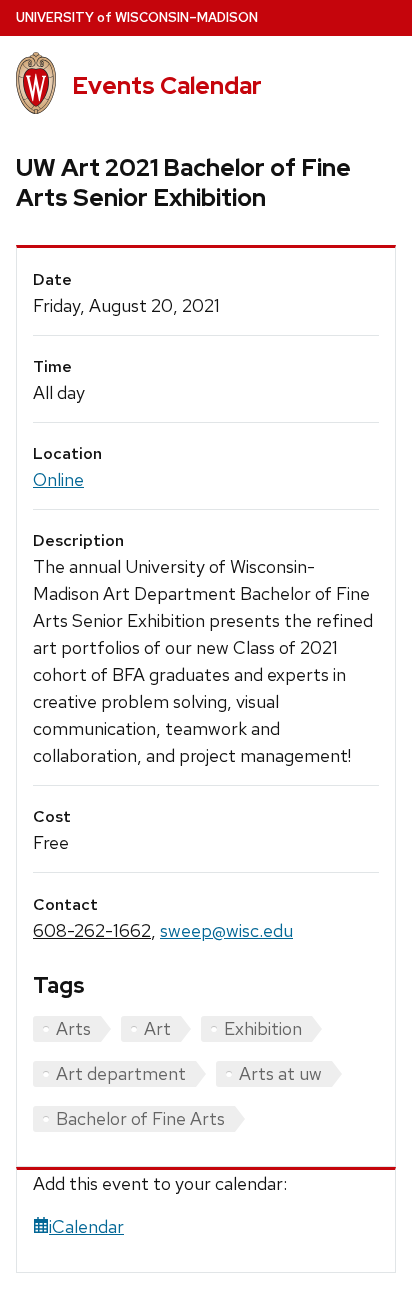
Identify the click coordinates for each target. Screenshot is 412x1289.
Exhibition (263, 1028)
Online (58, 479)
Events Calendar (167, 85)
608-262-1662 (92, 930)
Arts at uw (280, 1073)
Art (157, 1028)
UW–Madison (137, 17)
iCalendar (86, 1226)
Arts (73, 1028)
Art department (121, 1073)
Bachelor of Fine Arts (140, 1118)
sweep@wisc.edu (226, 930)
